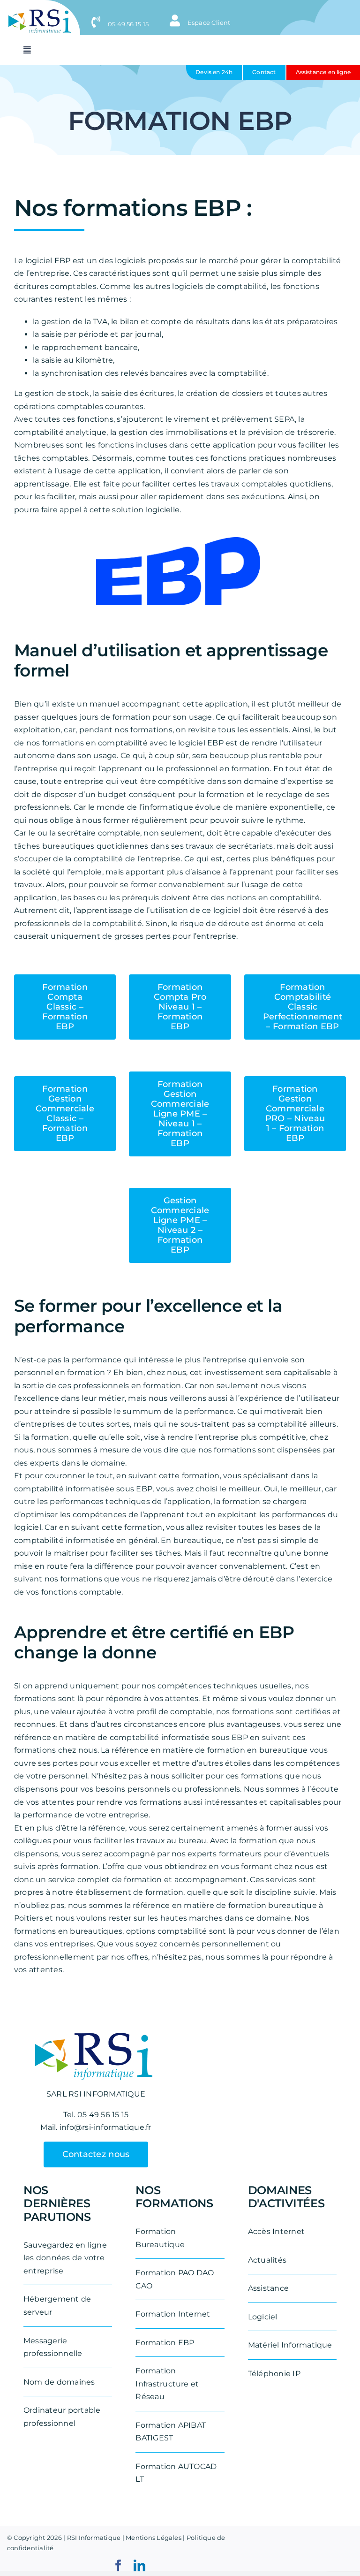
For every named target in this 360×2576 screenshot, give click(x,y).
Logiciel (263, 2317)
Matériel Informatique (290, 2345)
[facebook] (118, 2565)
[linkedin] (139, 2565)
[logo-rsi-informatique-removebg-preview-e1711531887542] (40, 13)
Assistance (268, 2288)
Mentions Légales (154, 2538)
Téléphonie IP (274, 2374)
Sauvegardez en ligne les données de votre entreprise (65, 2258)
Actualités (267, 2260)
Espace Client (208, 23)
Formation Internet (173, 2314)
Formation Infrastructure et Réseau (167, 2384)
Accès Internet (276, 2231)
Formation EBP (165, 2343)
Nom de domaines (59, 2382)
